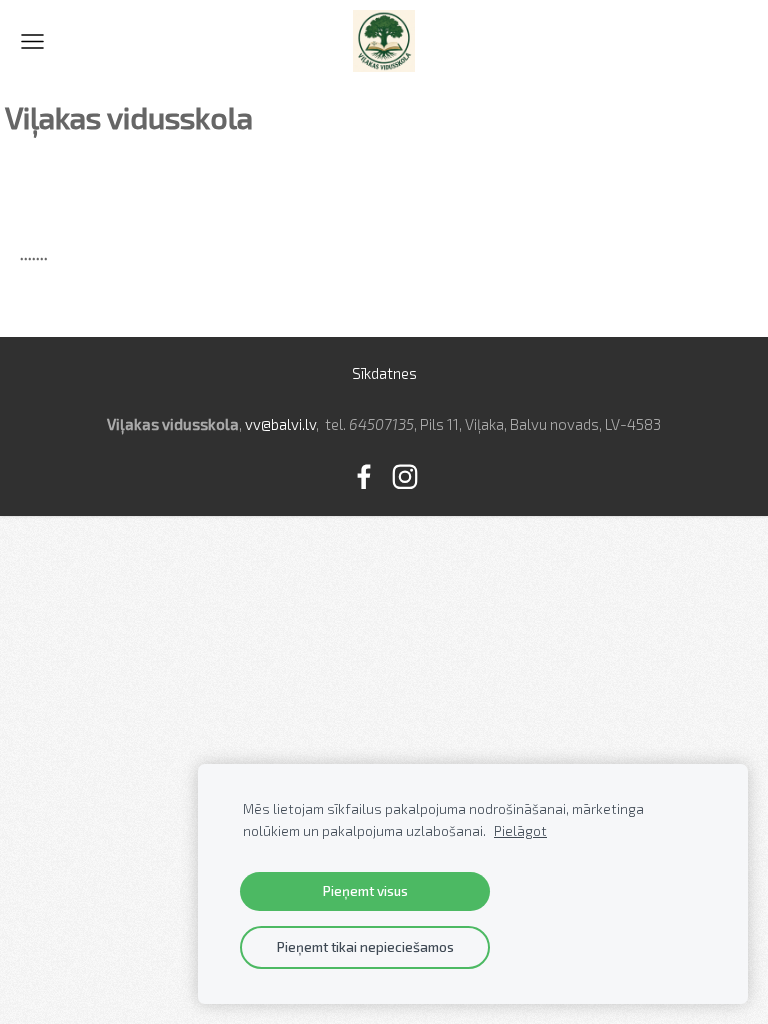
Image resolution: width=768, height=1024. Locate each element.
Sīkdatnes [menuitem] (384, 373)
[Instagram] (405, 477)
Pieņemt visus (365, 891)
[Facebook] (364, 477)
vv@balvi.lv (280, 424)
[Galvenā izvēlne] (32, 41)
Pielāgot (520, 831)
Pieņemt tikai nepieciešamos (365, 947)
